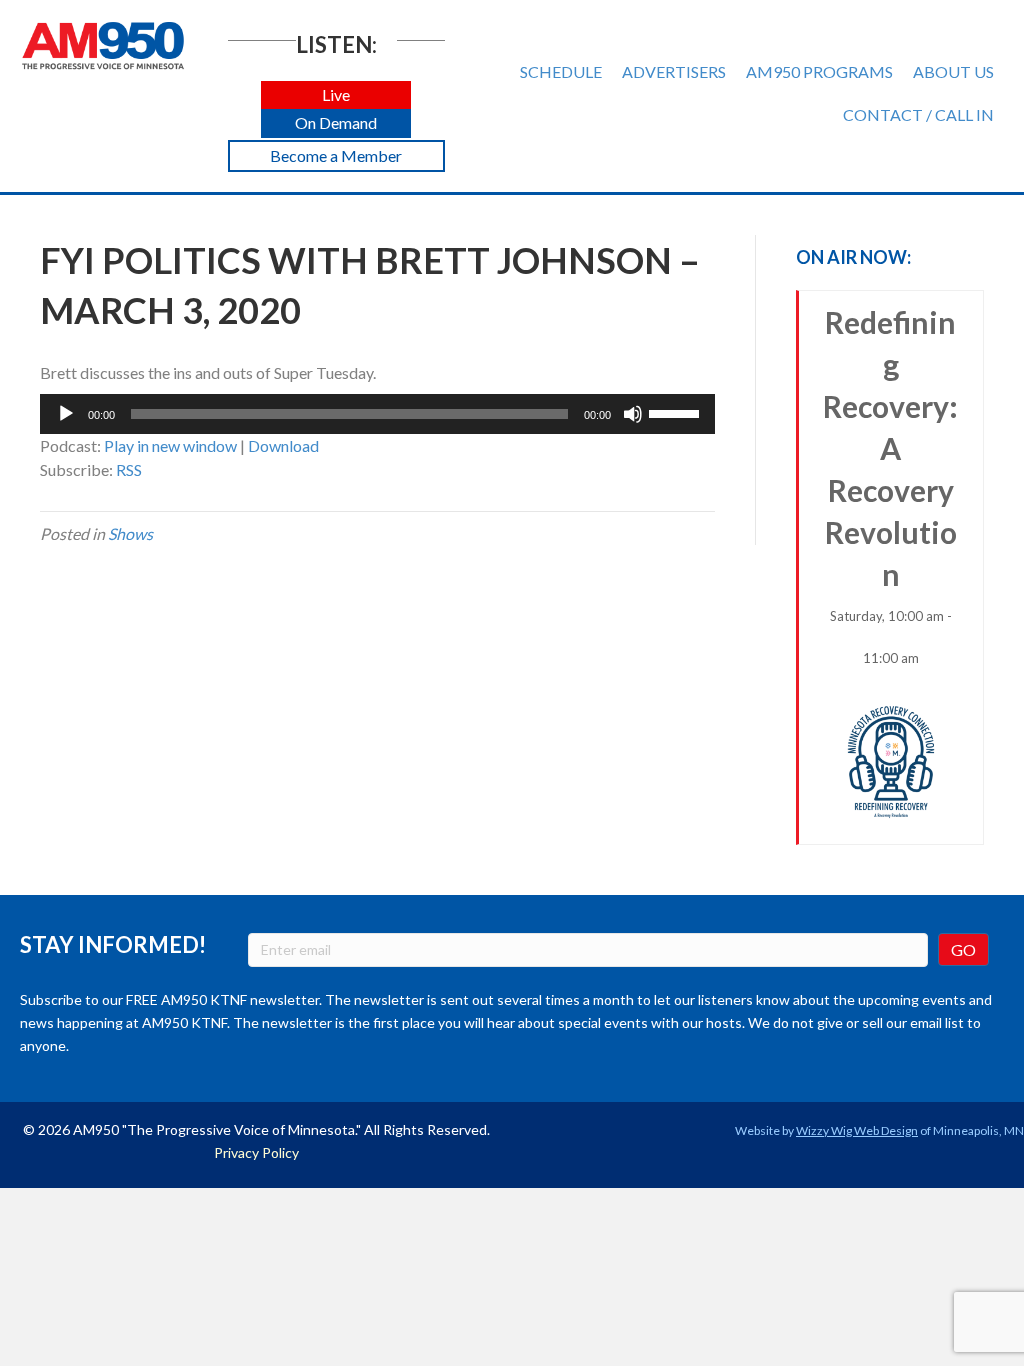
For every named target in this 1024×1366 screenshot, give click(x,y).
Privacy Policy (256, 1152)
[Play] (66, 414)
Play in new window (170, 445)
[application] (377, 414)
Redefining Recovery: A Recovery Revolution (890, 485)
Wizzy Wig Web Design (857, 1130)
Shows (130, 533)
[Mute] (633, 414)
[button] (336, 95)
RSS (129, 469)
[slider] (677, 412)
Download (283, 445)
